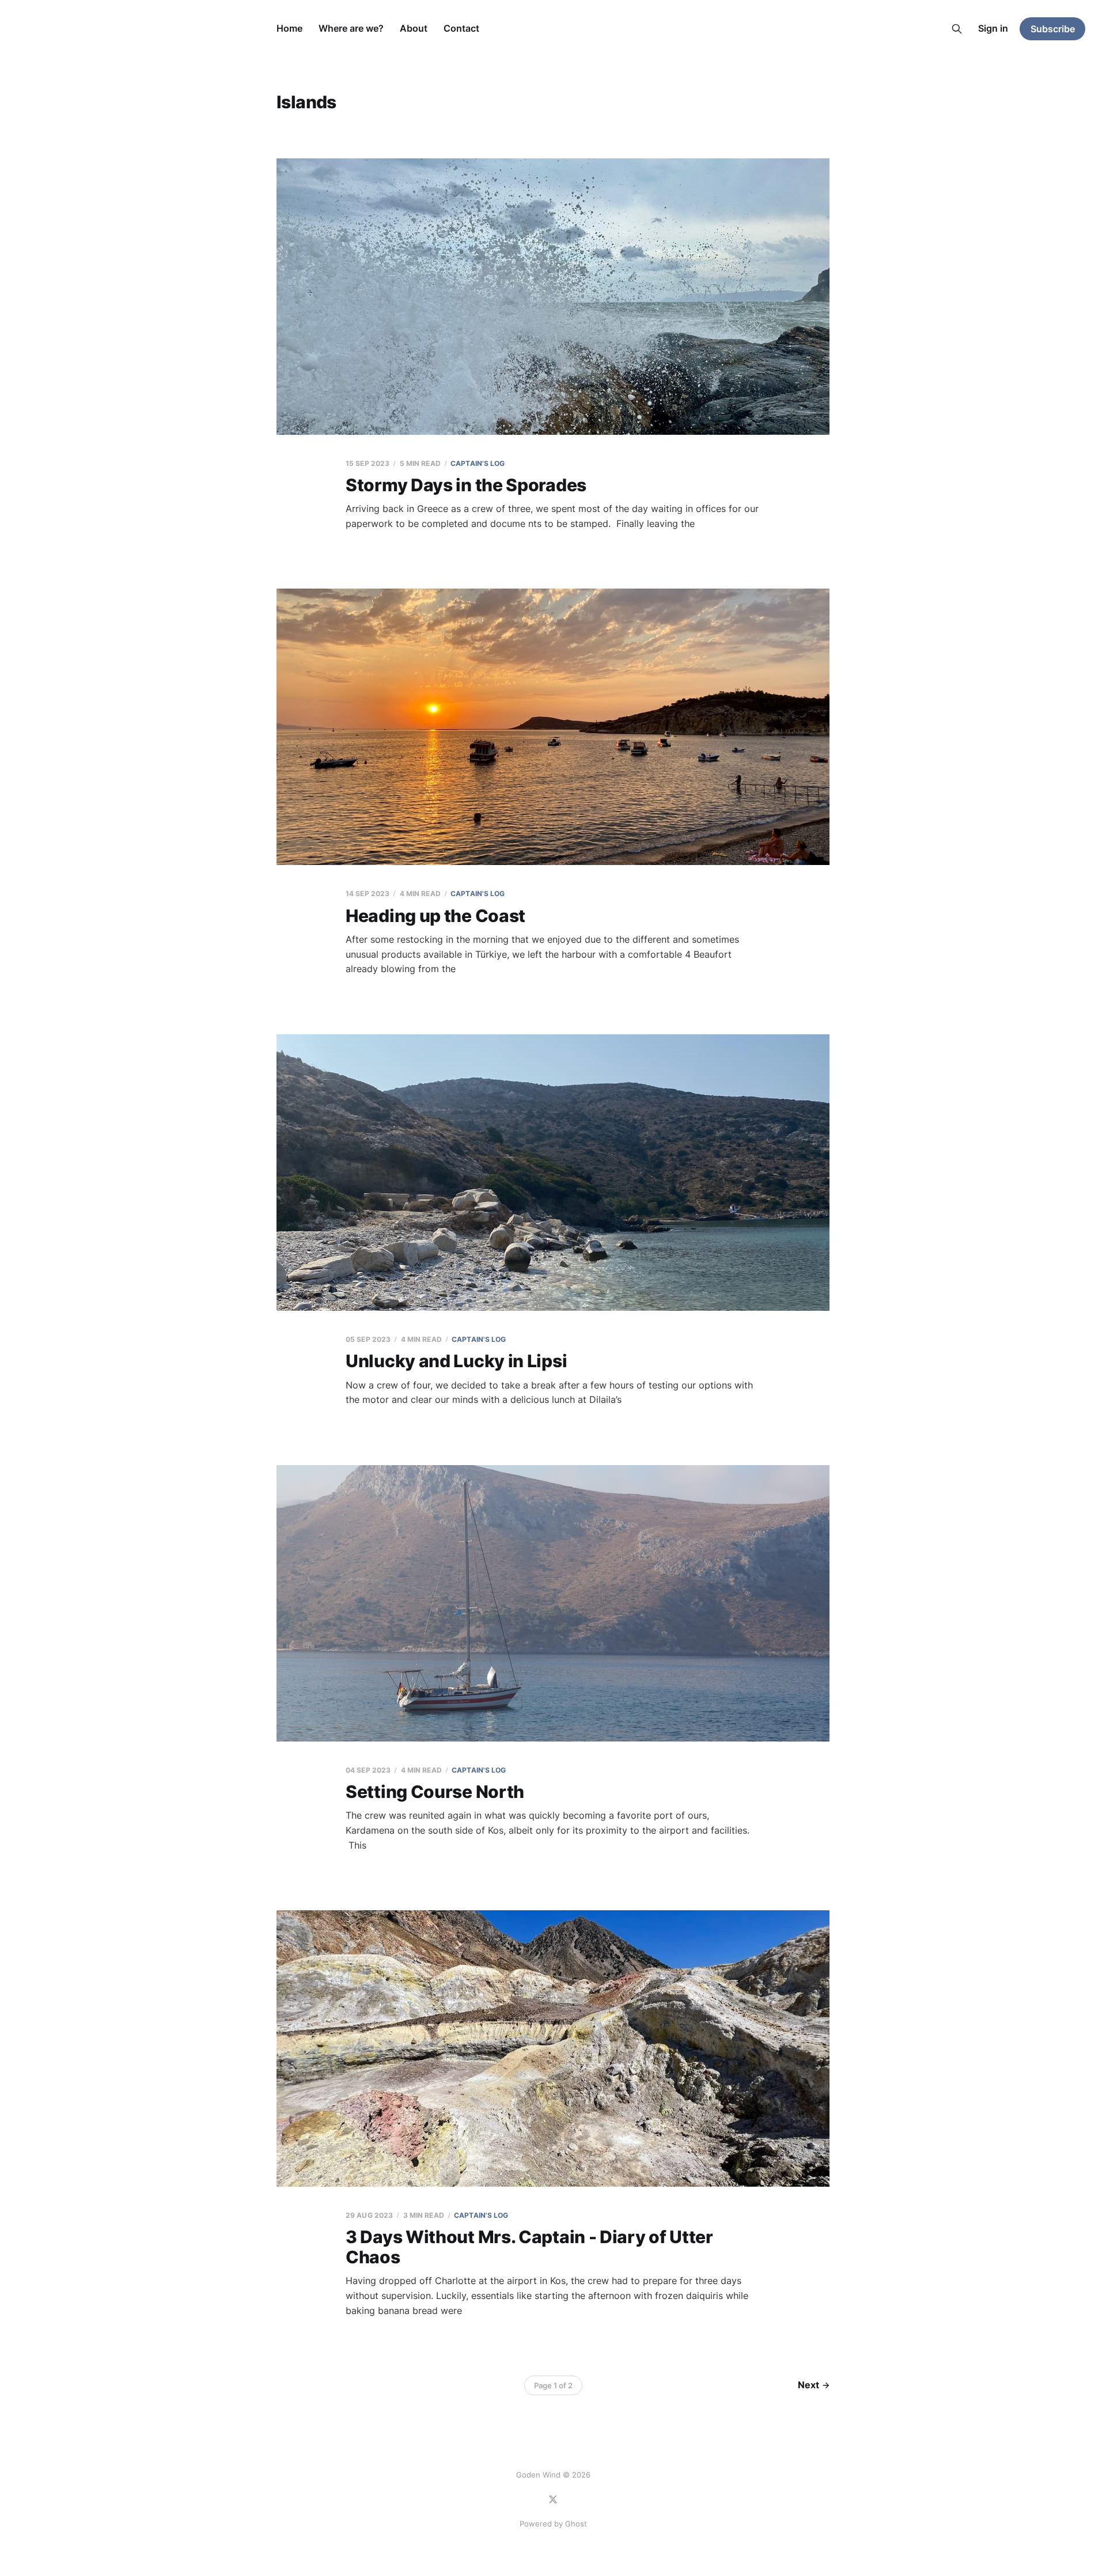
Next (808, 2385)
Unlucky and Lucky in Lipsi (456, 1361)
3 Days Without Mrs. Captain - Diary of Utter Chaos (529, 2247)
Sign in (993, 28)
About (414, 28)
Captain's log (478, 463)
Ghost (576, 2524)
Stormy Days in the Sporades (466, 485)
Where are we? (351, 28)
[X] (553, 2499)
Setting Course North (435, 1792)
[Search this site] (957, 29)
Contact (461, 28)
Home (289, 28)
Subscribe (1053, 29)
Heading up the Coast (435, 916)
